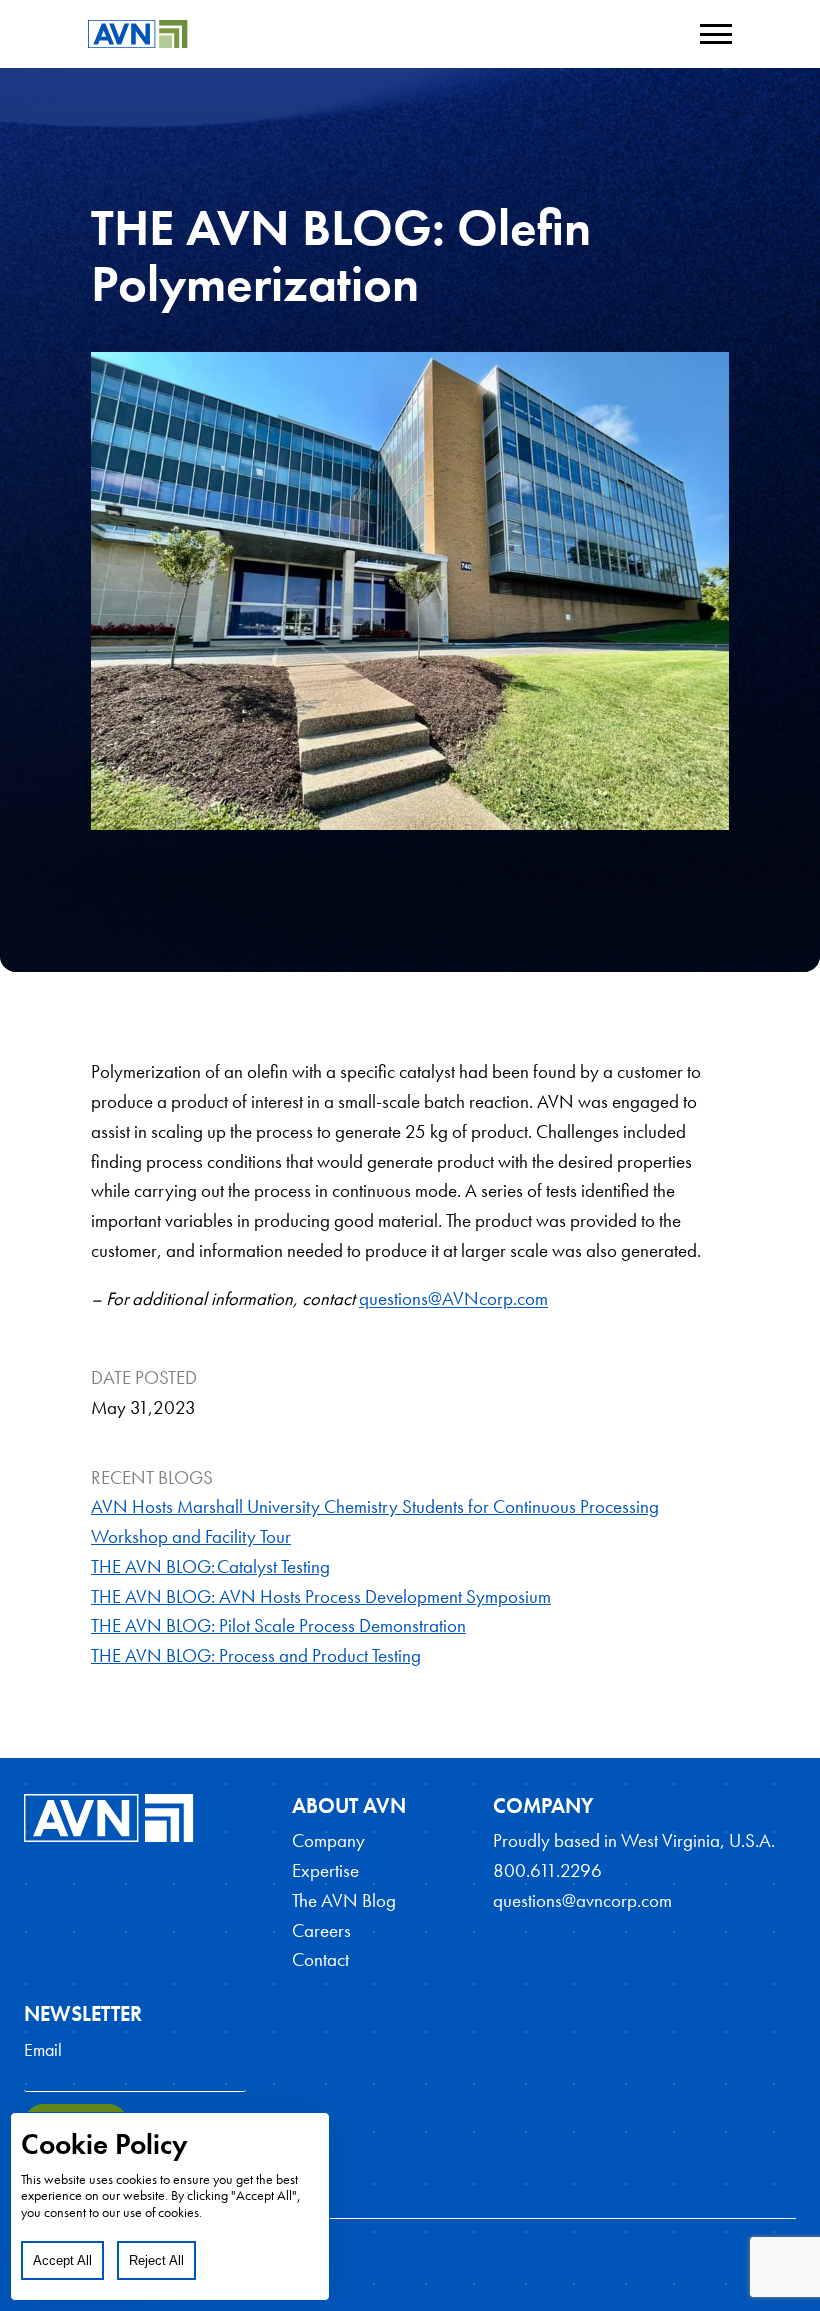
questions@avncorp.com (582, 1901)
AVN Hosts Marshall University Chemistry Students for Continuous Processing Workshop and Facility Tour (375, 1522)
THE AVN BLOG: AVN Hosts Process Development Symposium (321, 1597)
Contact (320, 1960)
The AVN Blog (344, 1901)
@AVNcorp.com (488, 1299)
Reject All (156, 2260)
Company (328, 1841)
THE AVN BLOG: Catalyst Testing (210, 1567)
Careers (321, 1931)
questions (393, 1299)
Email (43, 2049)
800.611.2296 (547, 1871)
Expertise (325, 1871)
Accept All (62, 2260)
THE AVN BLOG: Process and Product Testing (256, 1656)
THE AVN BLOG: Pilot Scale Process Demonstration (278, 1626)
